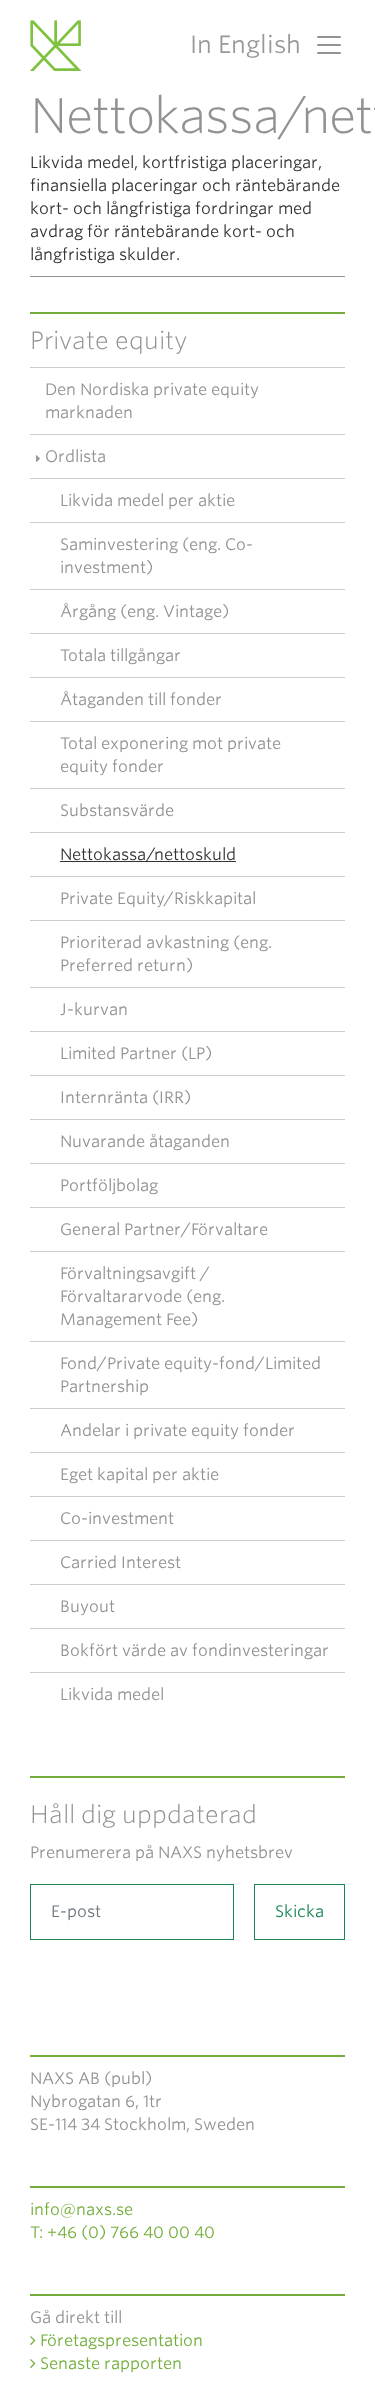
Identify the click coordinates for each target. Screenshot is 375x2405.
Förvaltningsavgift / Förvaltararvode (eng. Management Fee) (142, 1296)
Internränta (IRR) (125, 1097)
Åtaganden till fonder (141, 699)
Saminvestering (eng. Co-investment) (156, 556)
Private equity (109, 340)
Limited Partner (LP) (136, 1053)
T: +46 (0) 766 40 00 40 (122, 2232)
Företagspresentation (119, 2340)
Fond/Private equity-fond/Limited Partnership (190, 1375)
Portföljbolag (109, 1185)
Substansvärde (117, 810)
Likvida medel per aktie (147, 500)
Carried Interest (120, 1562)
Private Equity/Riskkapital (158, 898)
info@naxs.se (81, 2209)
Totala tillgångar (120, 655)
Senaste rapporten (109, 2363)
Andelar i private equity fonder (177, 1430)
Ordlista (75, 456)
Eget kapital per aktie (139, 1474)
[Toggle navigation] (323, 45)
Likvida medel (112, 1694)
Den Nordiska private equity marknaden (152, 401)
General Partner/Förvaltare (164, 1229)
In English (245, 44)
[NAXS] (59, 45)
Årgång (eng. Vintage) (144, 611)
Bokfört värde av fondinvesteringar (194, 1650)
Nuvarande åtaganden (145, 1141)
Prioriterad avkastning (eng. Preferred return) (166, 954)
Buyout (87, 1606)
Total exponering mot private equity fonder (170, 755)
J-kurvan (94, 1009)
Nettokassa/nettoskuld (148, 854)
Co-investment (117, 1518)
